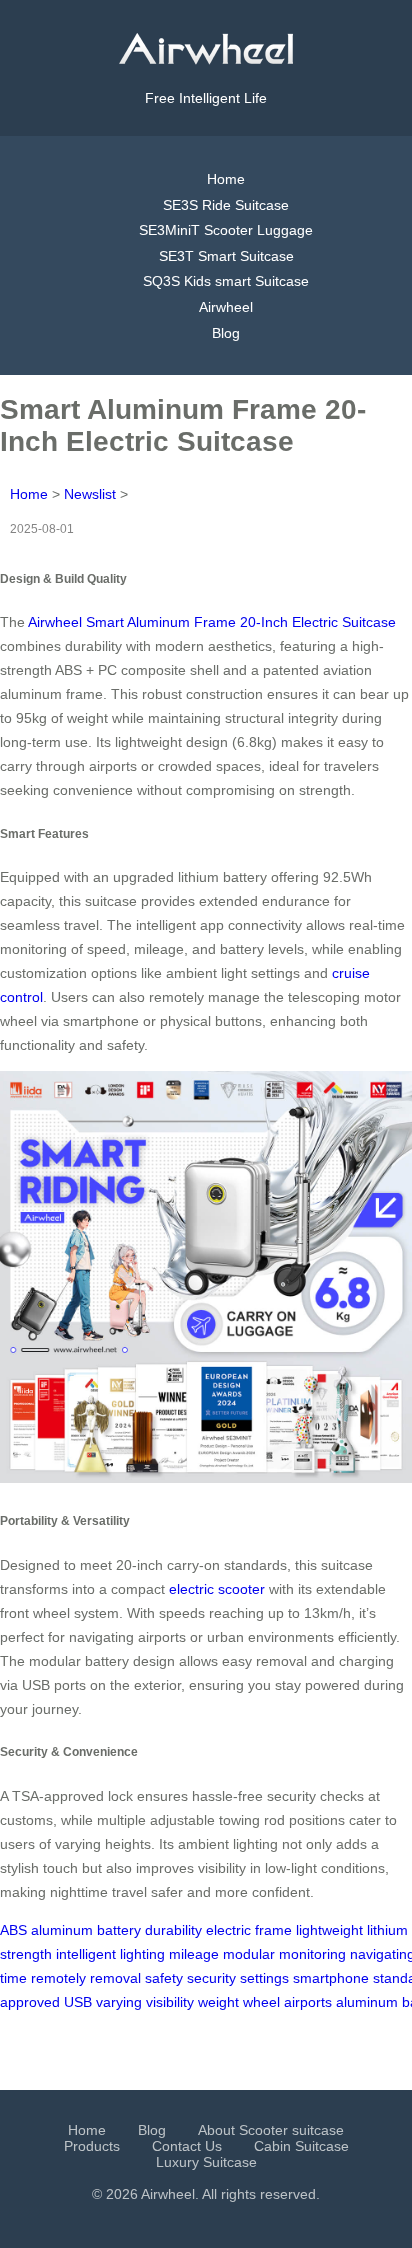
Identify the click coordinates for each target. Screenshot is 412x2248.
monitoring (312, 1954)
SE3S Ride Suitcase (226, 205)
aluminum (62, 1930)
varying (119, 2002)
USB (78, 2002)
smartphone (331, 1978)
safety (164, 1978)
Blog (226, 333)
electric (228, 1930)
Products (92, 2146)
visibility (170, 2002)
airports (308, 2002)
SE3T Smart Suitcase (226, 256)
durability (173, 1930)
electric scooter (217, 1589)
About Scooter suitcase (271, 2130)
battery (119, 1930)
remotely (58, 1978)
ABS (13, 1930)
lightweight (329, 1930)
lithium (387, 1930)
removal (115, 1978)
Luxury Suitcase (206, 2162)
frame (273, 1930)
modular (249, 1954)
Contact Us (187, 2146)
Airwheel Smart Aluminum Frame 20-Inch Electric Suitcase (212, 622)
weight (218, 2002)
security (211, 1978)
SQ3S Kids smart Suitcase (226, 281)
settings (264, 1978)
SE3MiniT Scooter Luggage (226, 230)
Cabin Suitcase (301, 2146)
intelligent (86, 1954)
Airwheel (226, 307)
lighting (142, 1954)
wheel (261, 2002)
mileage (194, 1954)
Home (226, 179)
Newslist (90, 494)
